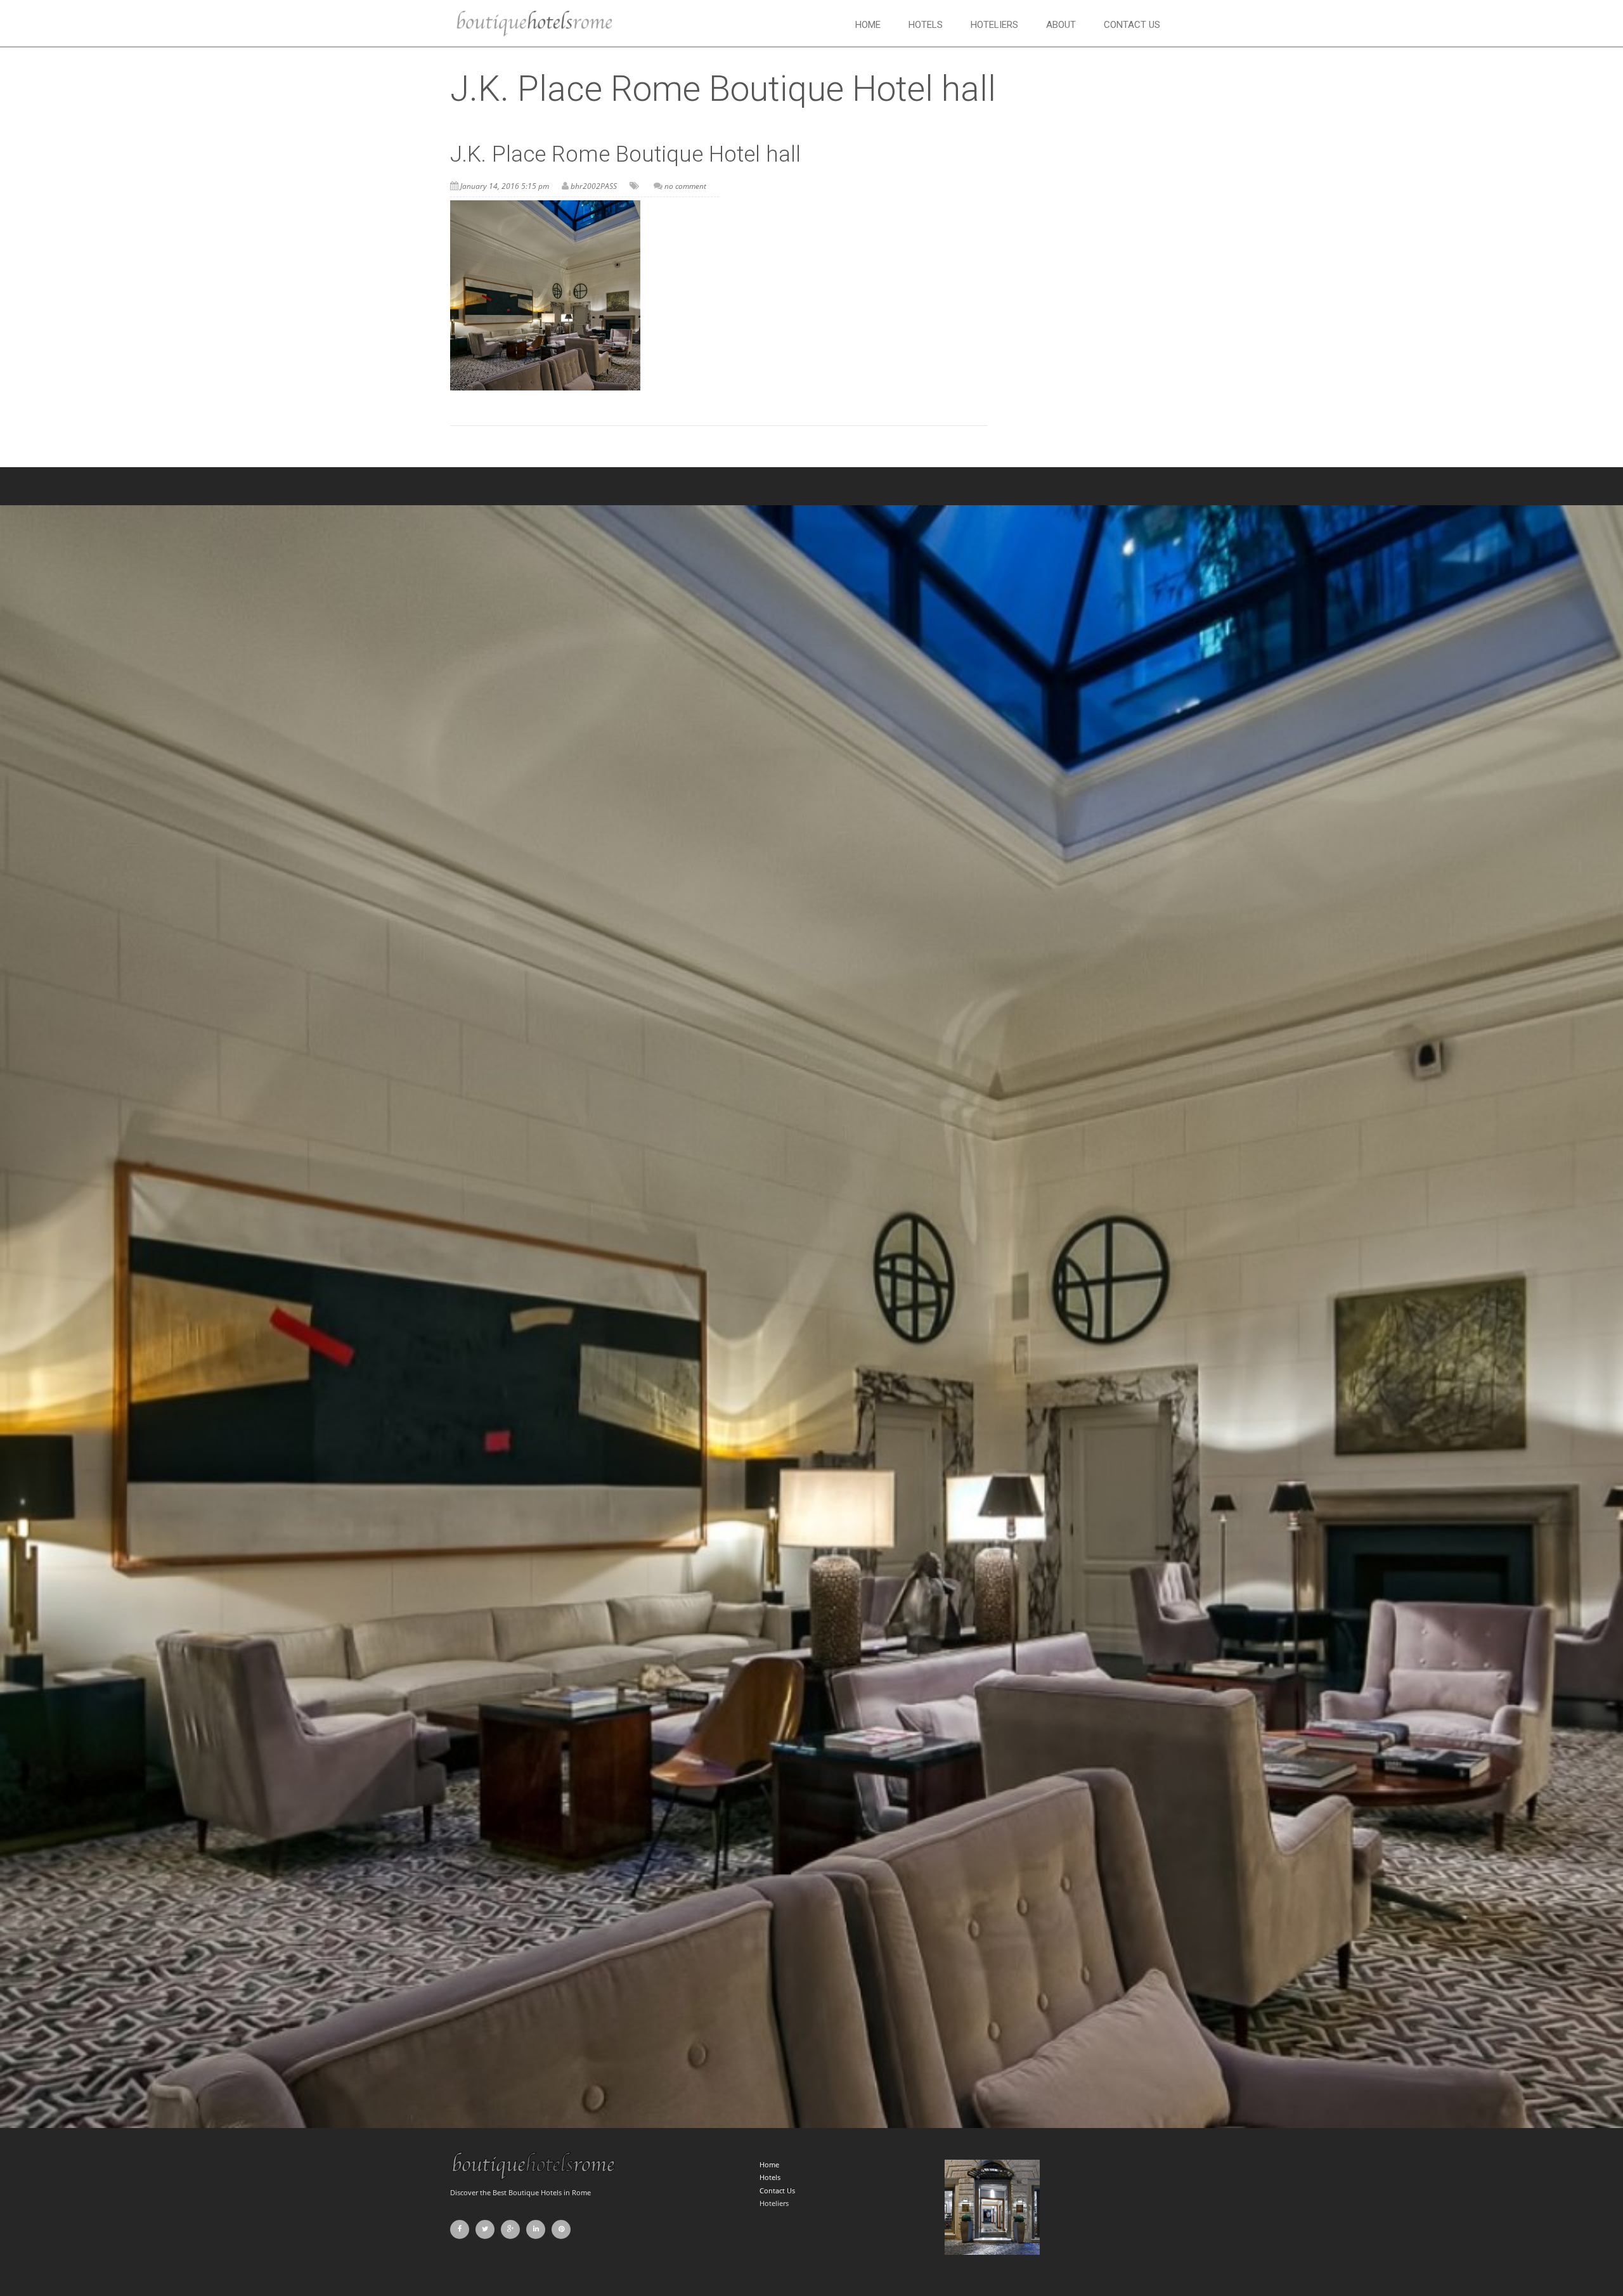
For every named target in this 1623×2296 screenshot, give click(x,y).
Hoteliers (994, 25)
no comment (685, 186)
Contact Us (1132, 25)
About (1061, 25)
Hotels (926, 25)
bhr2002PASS (594, 186)
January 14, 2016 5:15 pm (505, 186)
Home (868, 25)
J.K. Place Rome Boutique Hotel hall (625, 154)
